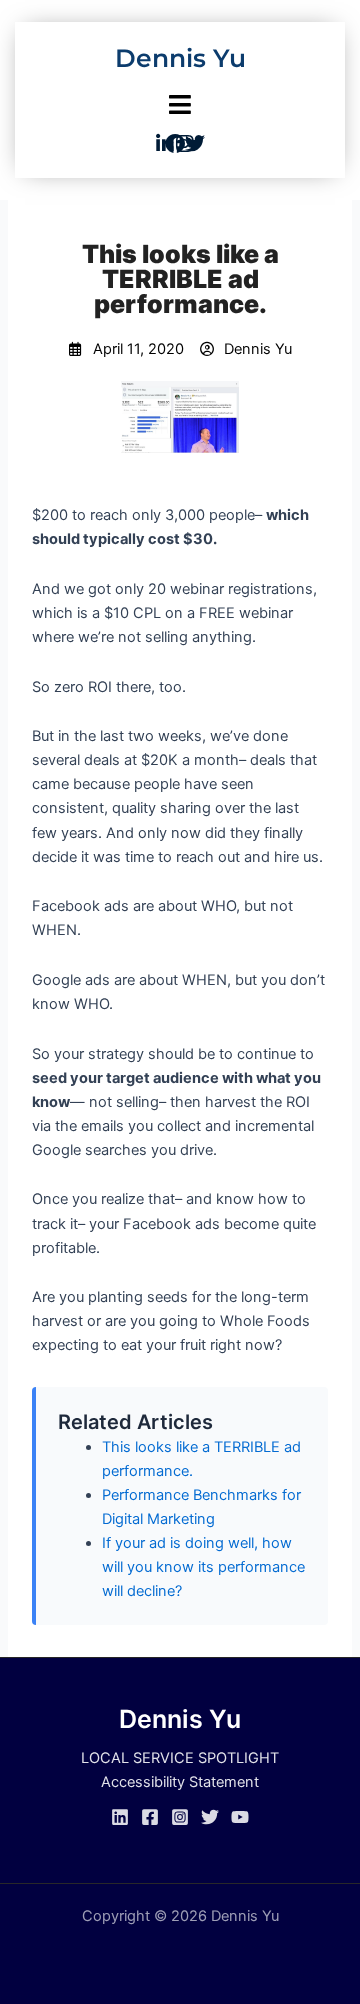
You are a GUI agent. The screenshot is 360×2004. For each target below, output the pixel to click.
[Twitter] (210, 1817)
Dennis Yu (180, 58)
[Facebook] (150, 1817)
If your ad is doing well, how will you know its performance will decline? (203, 1567)
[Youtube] (240, 1817)
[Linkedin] (120, 1817)
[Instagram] (180, 1817)
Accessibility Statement (180, 1782)
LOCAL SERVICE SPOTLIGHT (180, 1758)
